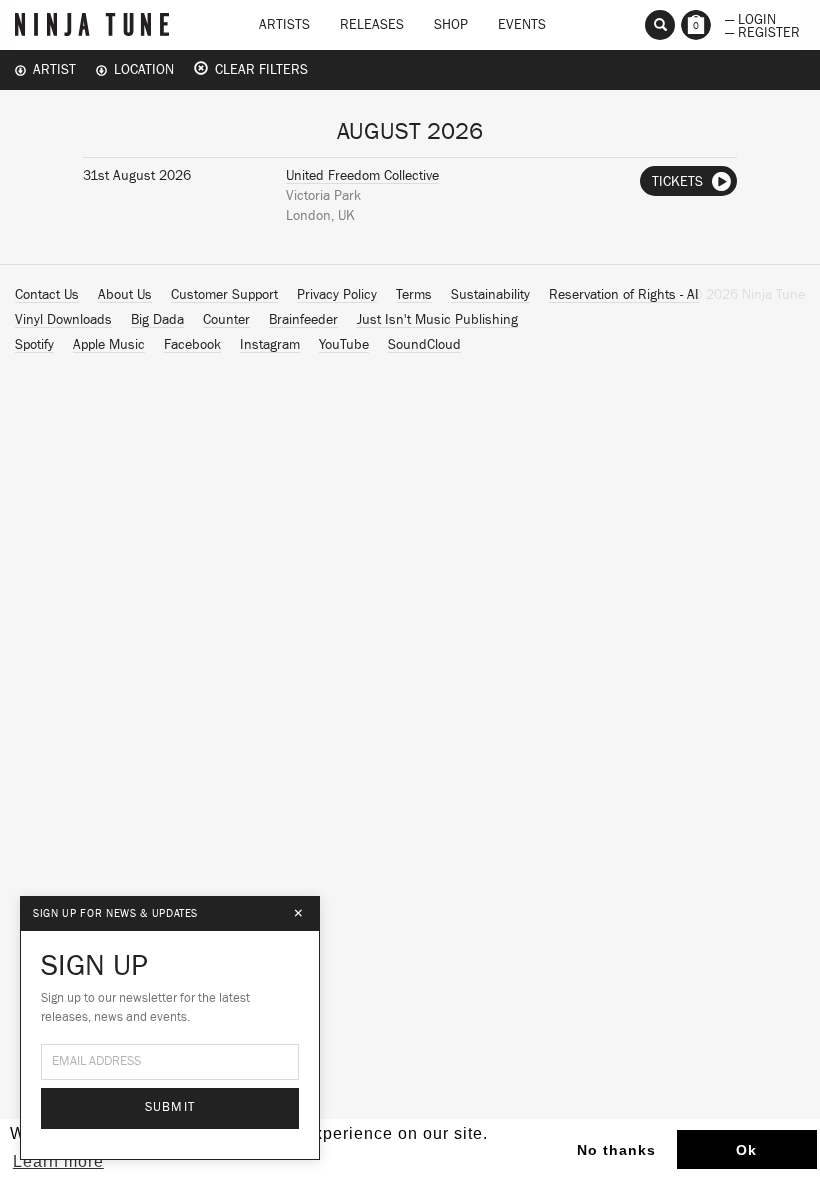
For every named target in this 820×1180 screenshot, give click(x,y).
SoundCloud (424, 345)
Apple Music (109, 345)
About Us (125, 295)
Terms (414, 295)
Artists (284, 25)
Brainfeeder (303, 320)
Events (522, 25)
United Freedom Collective (362, 176)
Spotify (34, 345)
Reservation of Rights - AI (624, 295)
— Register (762, 31)
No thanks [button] (616, 1150)
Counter (226, 320)
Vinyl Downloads (63, 320)
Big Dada (157, 320)
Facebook (192, 345)
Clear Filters (258, 70)
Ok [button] (746, 1150)
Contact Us (47, 295)
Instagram (270, 345)
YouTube (344, 345)
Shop (451, 25)
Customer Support (224, 295)
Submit (170, 1107)
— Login (750, 18)
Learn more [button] (58, 1161)
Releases (372, 25)
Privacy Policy (337, 295)
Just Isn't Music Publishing (437, 320)
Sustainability (490, 295)
